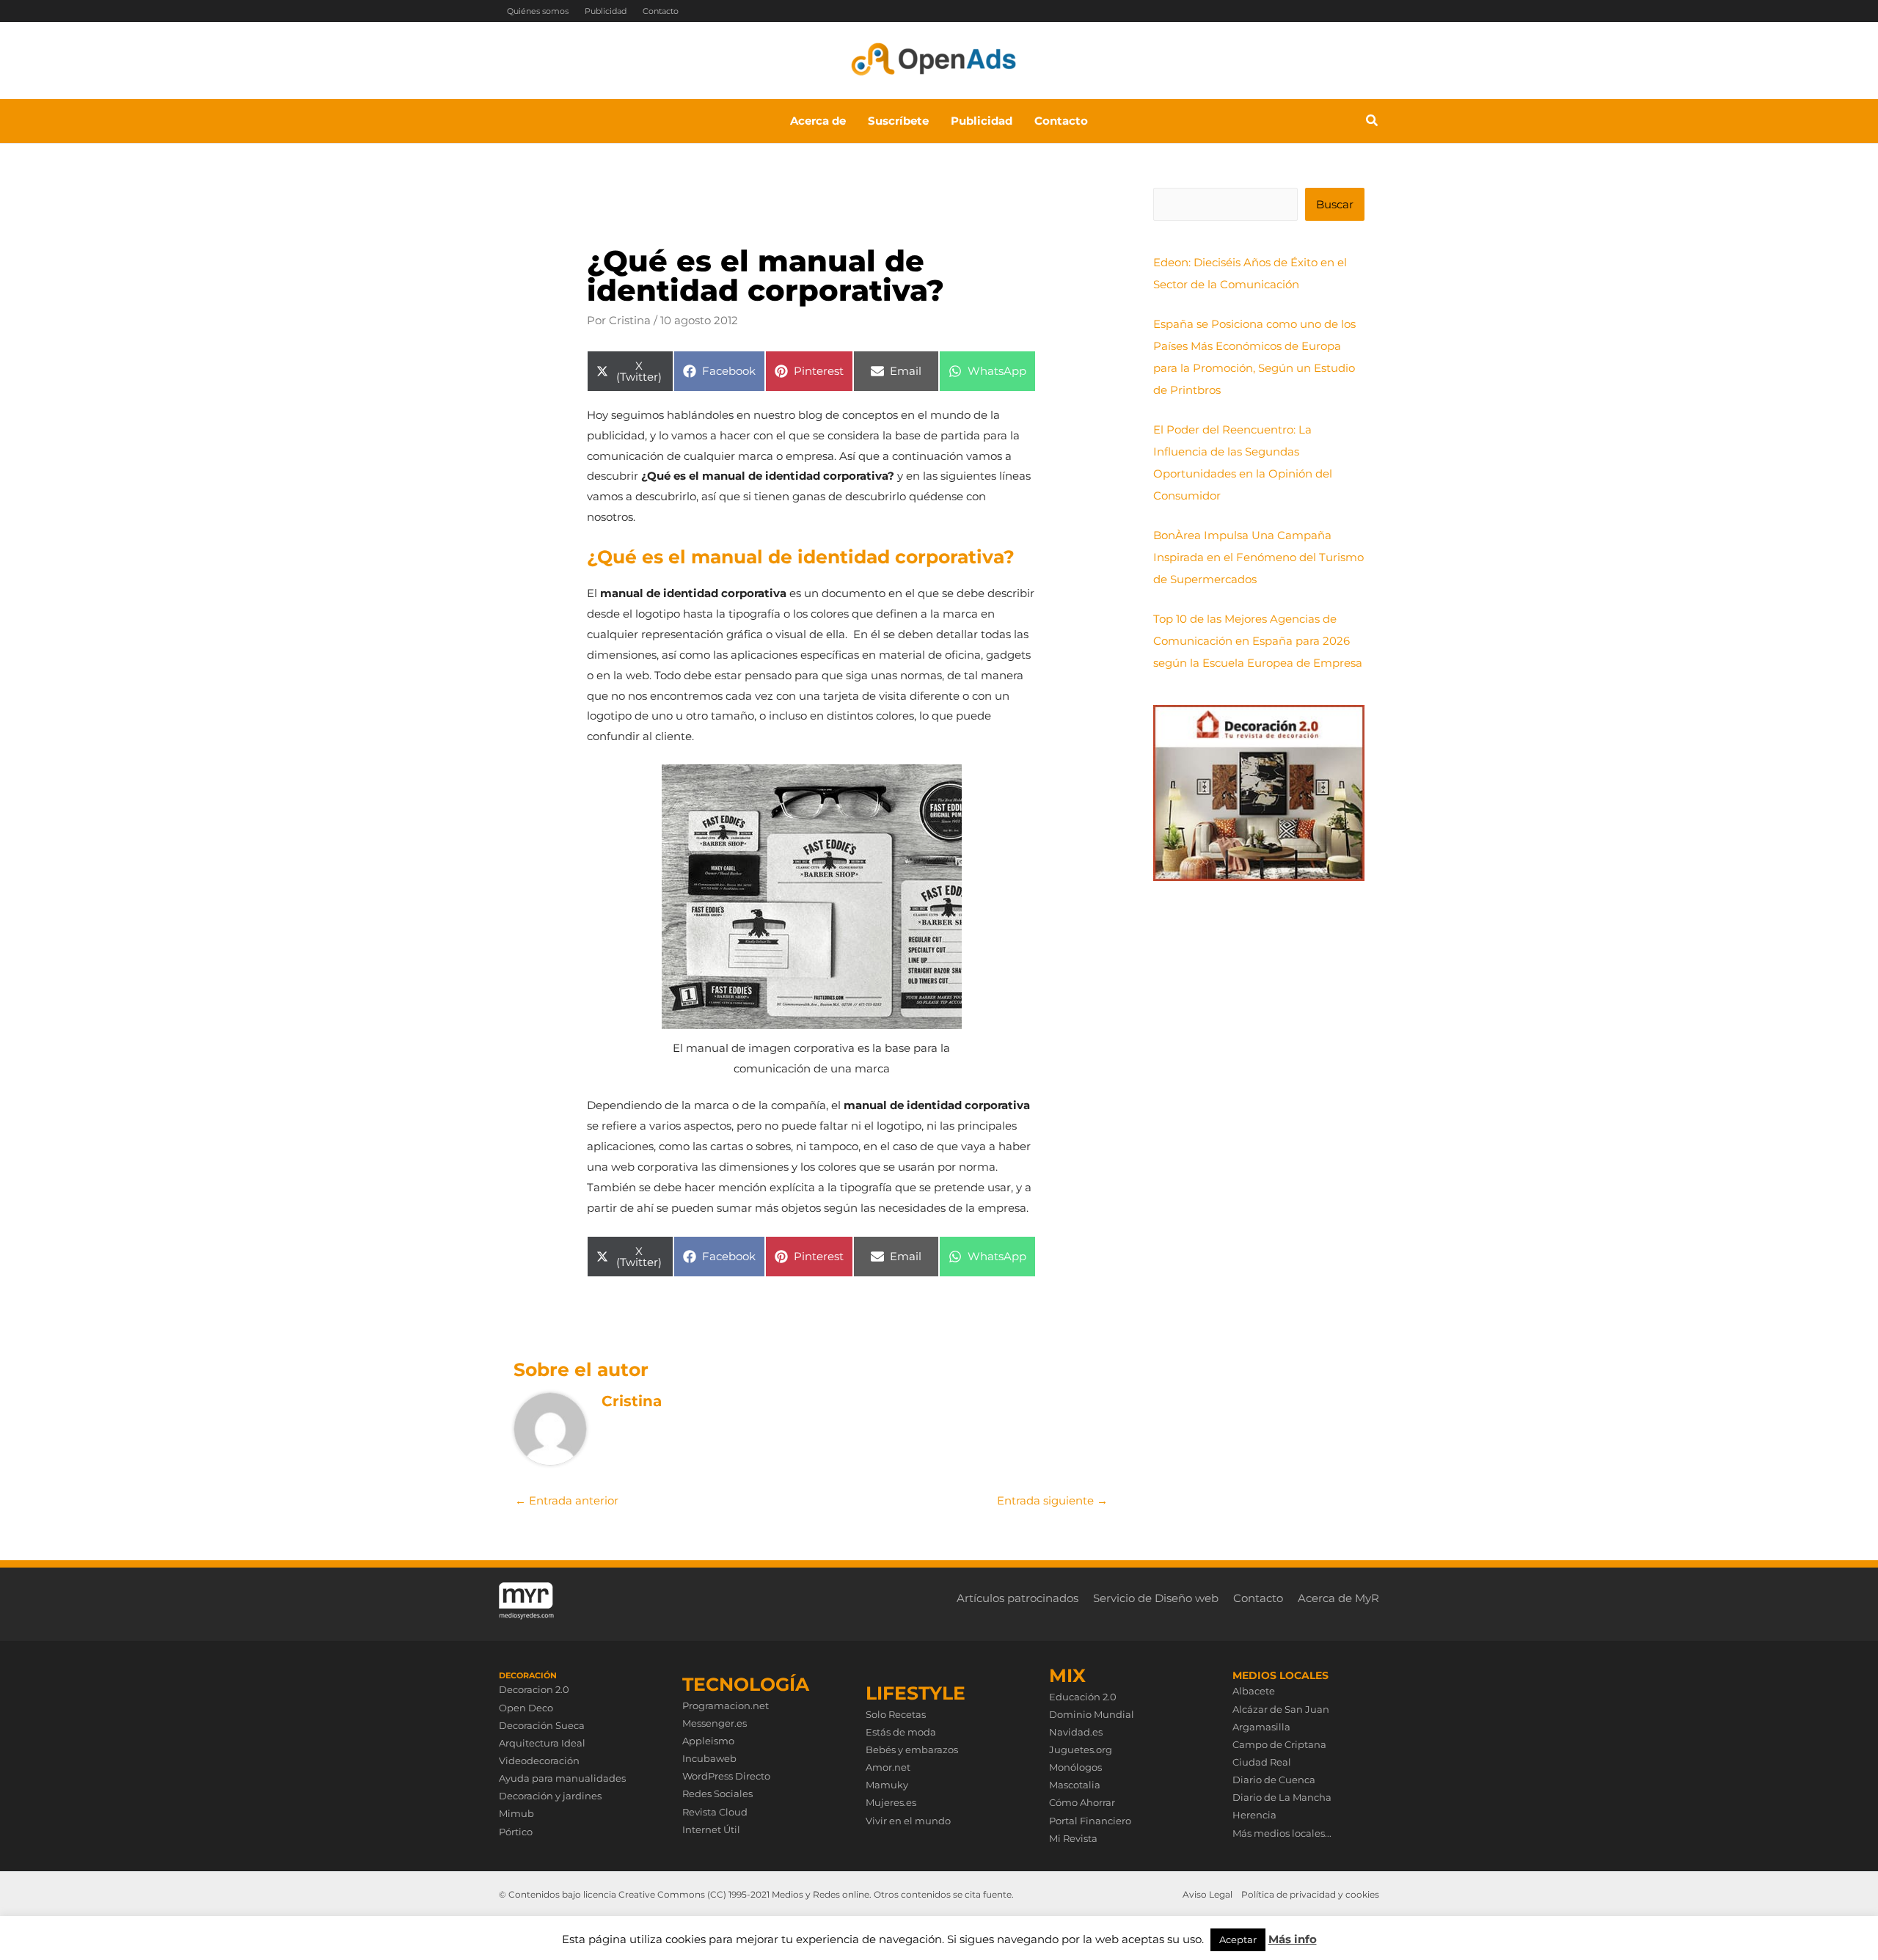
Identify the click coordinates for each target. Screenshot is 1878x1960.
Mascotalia (1075, 1785)
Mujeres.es (891, 1802)
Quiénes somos (538, 11)
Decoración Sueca (542, 1725)
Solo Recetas (896, 1714)
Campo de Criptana (1279, 1744)
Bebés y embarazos (912, 1749)
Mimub (516, 1813)
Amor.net (888, 1767)
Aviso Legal (1207, 1894)
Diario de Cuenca (1274, 1780)
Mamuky (887, 1785)
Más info (1293, 1939)
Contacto (661, 11)
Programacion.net (726, 1705)
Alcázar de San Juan (1281, 1709)
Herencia (1254, 1815)
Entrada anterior (567, 1500)
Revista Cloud (715, 1812)
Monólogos (1075, 1767)
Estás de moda (901, 1732)
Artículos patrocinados (1017, 1598)
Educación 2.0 (1083, 1697)
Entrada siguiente (1052, 1500)
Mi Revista (1073, 1838)
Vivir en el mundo (908, 1821)
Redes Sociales (717, 1793)
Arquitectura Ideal (542, 1743)
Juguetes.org (1081, 1749)
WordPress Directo (726, 1776)
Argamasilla (1261, 1727)
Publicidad (606, 11)
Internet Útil (711, 1829)
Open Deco (526, 1708)
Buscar (1335, 204)
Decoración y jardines (550, 1796)
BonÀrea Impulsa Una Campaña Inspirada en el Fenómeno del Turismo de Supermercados (1258, 557)
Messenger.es (715, 1723)
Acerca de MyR (1338, 1598)
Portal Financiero (1090, 1821)
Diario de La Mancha (1282, 1797)
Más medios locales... (1282, 1833)
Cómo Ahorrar (1082, 1802)
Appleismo (708, 1741)
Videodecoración (539, 1760)
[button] (1373, 122)
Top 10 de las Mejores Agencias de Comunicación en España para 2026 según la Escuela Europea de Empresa (1258, 641)
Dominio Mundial (1092, 1714)
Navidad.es (1076, 1732)
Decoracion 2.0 (534, 1689)
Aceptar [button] (1238, 1939)
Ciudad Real (1262, 1762)
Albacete (1254, 1691)
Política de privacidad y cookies (1310, 1894)
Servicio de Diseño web (1156, 1598)
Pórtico (516, 1832)
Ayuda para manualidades (562, 1778)
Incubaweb (709, 1758)
